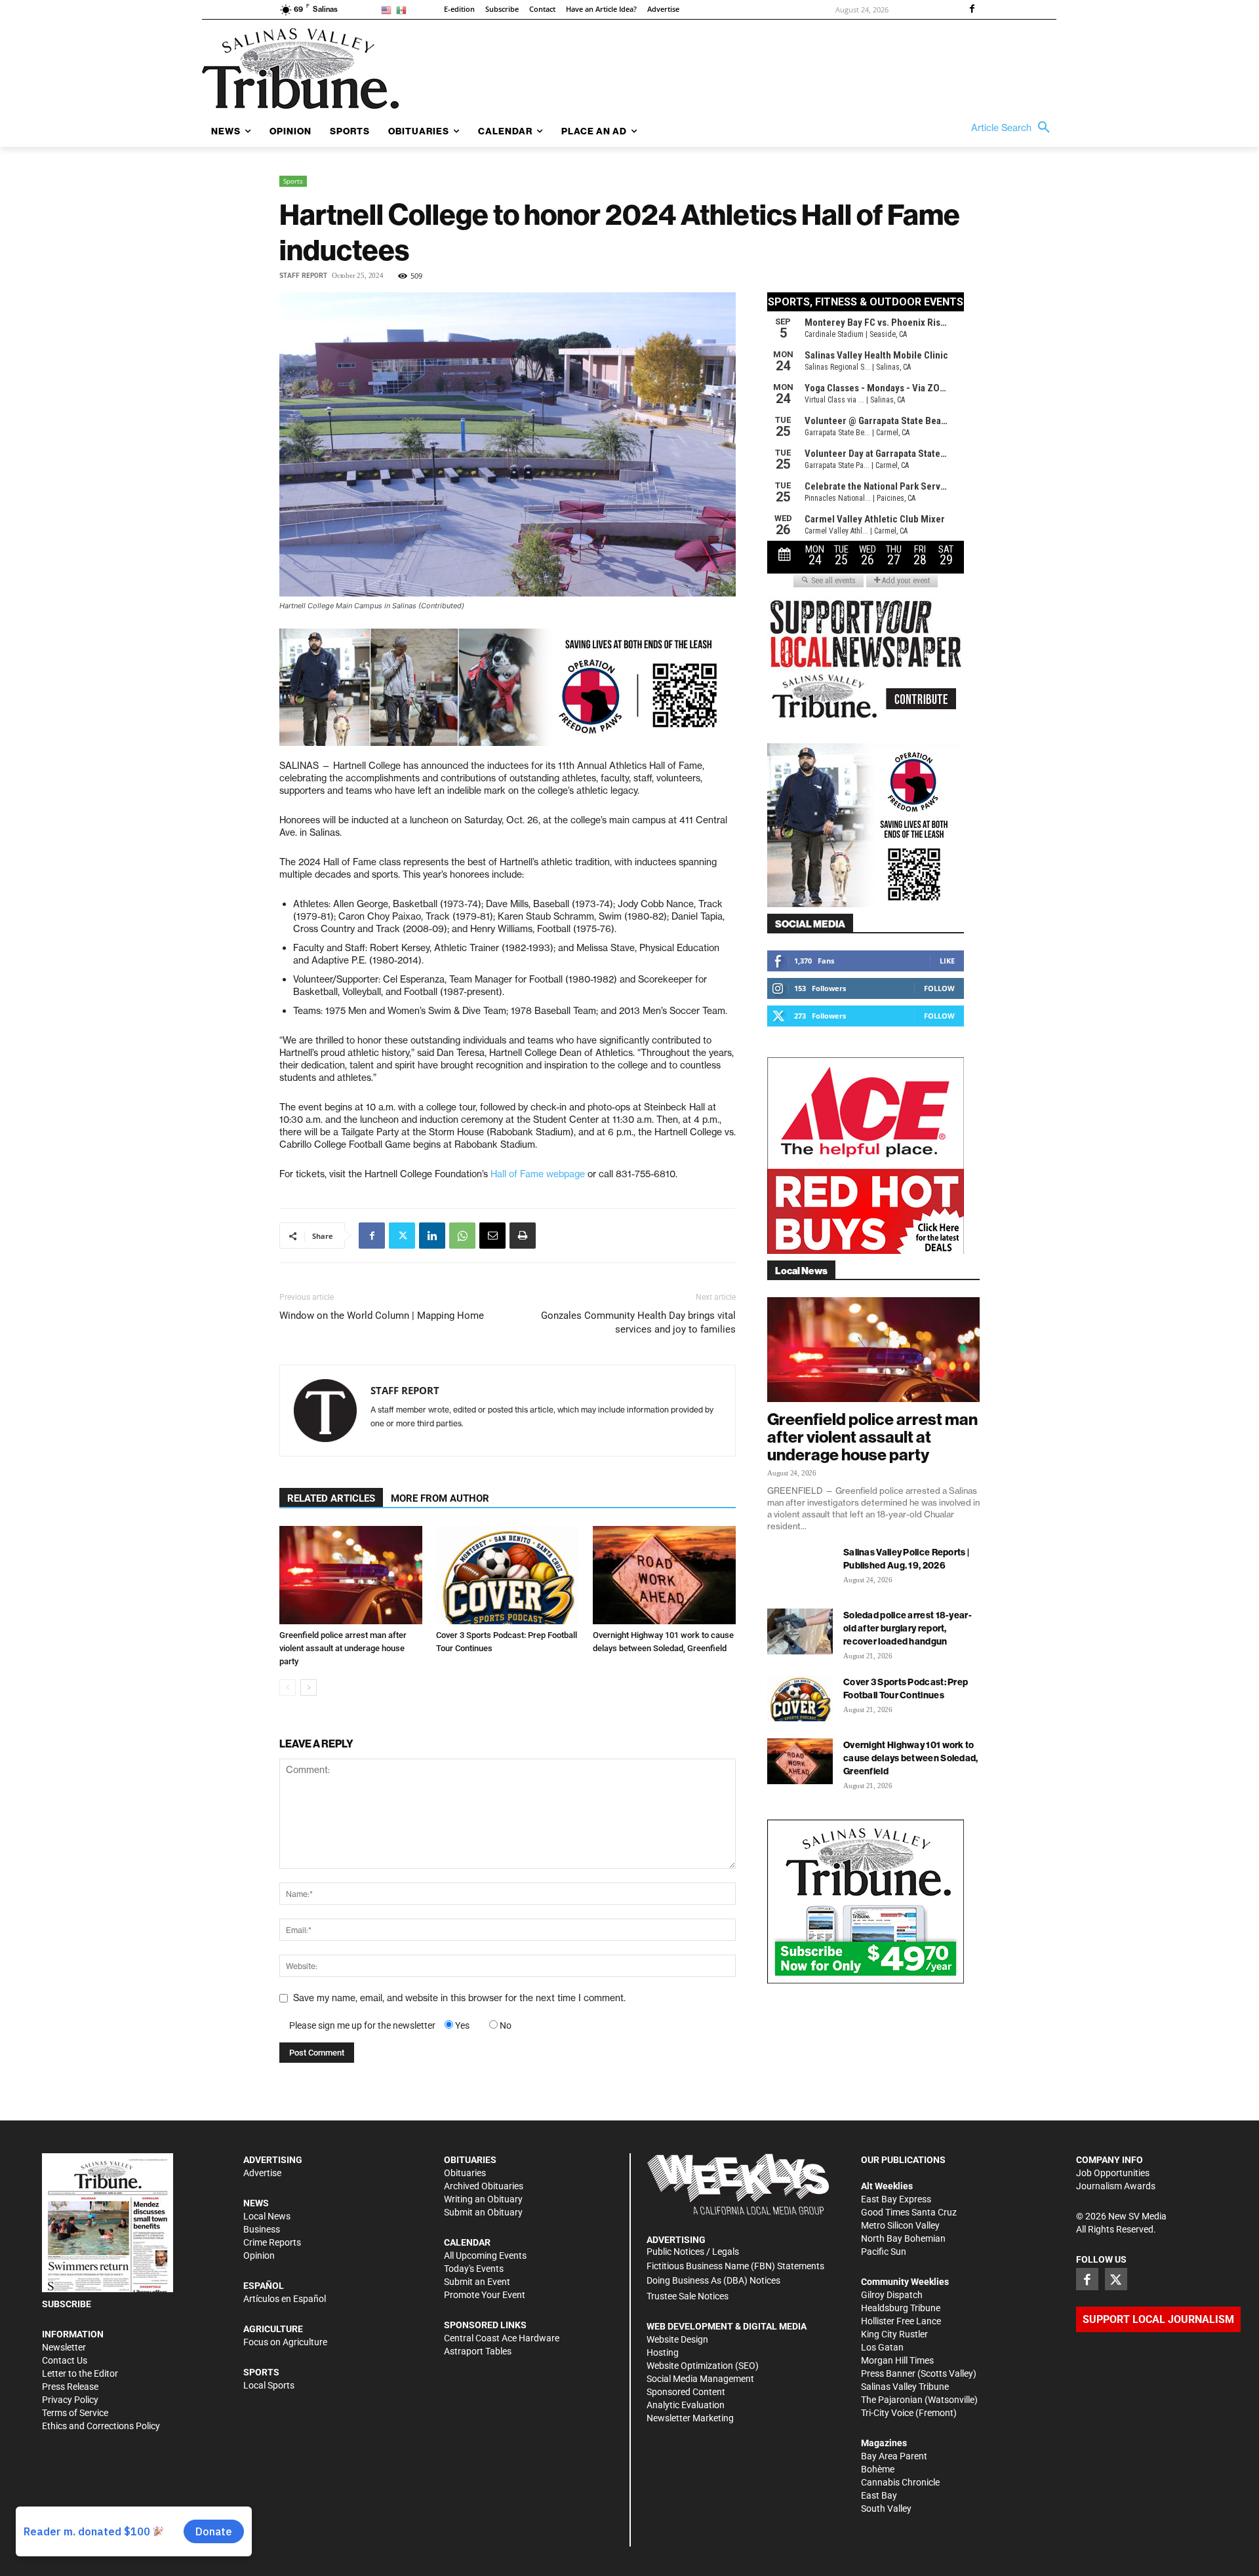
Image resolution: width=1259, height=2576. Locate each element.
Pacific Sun (884, 2252)
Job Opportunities (1113, 2173)
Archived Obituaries (484, 2186)
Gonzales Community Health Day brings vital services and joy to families (638, 1322)
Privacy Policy (70, 2400)
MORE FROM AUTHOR (440, 1498)
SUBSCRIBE (67, 2304)
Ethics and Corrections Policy (101, 2426)
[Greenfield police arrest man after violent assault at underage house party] (351, 1575)
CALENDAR (467, 2242)
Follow (939, 988)
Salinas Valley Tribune (905, 2387)
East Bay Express (896, 2199)
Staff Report (303, 276)
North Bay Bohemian (903, 2238)
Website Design (677, 2339)
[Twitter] (402, 1236)
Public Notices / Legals (693, 2252)
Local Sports (269, 2385)
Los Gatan (882, 2347)
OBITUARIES (470, 2160)
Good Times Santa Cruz (909, 2212)
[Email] (492, 1236)
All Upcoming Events (485, 2255)
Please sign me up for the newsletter (362, 2025)
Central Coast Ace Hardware (502, 2338)
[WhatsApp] (462, 1236)
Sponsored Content (686, 2392)
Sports (293, 181)
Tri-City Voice (887, 2413)
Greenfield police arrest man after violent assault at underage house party (343, 1648)
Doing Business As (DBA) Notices (713, 2280)
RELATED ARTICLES (331, 1498)
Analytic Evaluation (686, 2405)
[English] (389, 10)
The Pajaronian (892, 2400)
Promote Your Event (485, 2295)
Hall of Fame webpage (538, 1174)
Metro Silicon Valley (900, 2225)
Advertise (262, 2173)
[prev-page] (288, 1688)
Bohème (878, 2469)
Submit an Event (477, 2282)
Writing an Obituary (483, 2199)
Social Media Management (700, 2379)
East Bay (879, 2495)
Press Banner (888, 2373)
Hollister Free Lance (901, 2321)
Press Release (70, 2387)
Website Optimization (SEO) (703, 2366)
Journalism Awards (1116, 2186)
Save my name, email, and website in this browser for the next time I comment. (459, 1998)
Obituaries (465, 2173)
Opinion (259, 2255)
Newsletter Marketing (690, 2418)
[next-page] (309, 1688)
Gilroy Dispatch (892, 2295)
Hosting (663, 2352)
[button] (1014, 128)
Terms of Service (75, 2413)
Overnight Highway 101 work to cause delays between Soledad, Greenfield (911, 1758)
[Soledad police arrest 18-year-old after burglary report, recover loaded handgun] (800, 1631)
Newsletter (64, 2347)
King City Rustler (894, 2334)
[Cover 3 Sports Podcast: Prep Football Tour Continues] (508, 1575)
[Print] (523, 1236)
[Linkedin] (432, 1236)
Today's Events (474, 2269)
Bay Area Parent (894, 2456)
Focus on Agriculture (285, 2342)
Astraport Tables (478, 2351)
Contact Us (65, 2360)
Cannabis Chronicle (900, 2482)
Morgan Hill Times (897, 2360)
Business (262, 2229)
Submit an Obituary (483, 2212)
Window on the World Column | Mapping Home (382, 1316)
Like (947, 961)
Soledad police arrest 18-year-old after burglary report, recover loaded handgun (908, 1628)
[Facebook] (972, 10)
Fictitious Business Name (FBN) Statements (735, 2266)
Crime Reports (272, 2242)
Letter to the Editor (80, 2373)
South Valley (886, 2508)
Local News (267, 2216)
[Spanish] (404, 10)
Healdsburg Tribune (901, 2308)
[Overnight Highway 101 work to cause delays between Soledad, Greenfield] (664, 1575)
